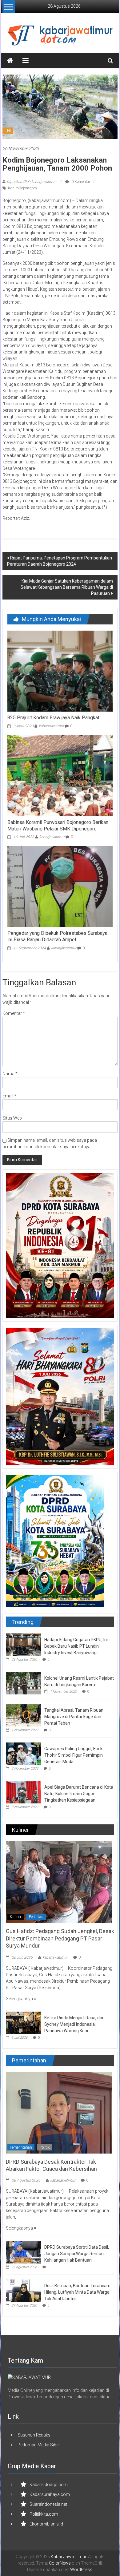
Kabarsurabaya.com (50, 2494)
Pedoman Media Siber (39, 2445)
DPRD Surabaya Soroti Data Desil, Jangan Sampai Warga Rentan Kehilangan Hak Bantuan (77, 2254)
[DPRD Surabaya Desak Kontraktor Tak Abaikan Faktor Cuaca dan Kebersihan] (59, 2112)
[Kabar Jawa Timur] (10, 61)
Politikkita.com (44, 2514)
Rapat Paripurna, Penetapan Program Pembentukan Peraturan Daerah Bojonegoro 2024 (60, 561)
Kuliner (16, 1917)
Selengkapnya (20, 1999)
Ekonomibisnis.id (46, 2524)
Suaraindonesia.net (48, 2504)
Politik (45, 2147)
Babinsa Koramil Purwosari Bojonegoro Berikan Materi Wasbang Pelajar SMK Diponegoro (58, 826)
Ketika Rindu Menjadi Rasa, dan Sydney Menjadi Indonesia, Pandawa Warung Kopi (74, 2024)
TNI (8, 131)
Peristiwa (36, 1917)
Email (9, 1096)
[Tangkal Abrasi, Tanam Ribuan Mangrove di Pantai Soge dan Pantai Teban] (24, 1715)
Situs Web (12, 1118)
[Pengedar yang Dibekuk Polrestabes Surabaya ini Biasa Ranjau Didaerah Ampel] (60, 886)
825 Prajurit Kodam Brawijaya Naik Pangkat (53, 718)
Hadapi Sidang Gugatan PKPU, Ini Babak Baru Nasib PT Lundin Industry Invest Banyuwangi (76, 1646)
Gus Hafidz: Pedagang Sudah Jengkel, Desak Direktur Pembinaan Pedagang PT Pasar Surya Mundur (60, 1938)
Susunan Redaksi (34, 2435)
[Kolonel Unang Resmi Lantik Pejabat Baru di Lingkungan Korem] (24, 1683)
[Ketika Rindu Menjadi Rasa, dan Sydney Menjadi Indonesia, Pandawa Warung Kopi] (24, 2022)
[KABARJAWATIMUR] (29, 2377)
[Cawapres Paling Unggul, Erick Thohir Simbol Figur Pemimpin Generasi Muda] (24, 1754)
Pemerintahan (21, 2147)
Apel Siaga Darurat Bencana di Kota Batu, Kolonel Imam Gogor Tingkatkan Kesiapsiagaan (79, 1794)
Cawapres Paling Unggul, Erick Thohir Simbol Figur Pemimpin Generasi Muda (74, 1755)
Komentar (14, 1013)
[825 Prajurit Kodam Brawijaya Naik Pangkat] (60, 671)
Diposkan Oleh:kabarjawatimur (32, 182)
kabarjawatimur (51, 726)
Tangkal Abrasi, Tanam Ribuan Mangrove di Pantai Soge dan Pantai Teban (74, 1717)
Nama (10, 1074)
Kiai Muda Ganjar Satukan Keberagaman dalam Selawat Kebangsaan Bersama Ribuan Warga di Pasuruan (67, 587)
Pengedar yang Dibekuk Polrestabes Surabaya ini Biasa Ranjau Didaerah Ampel (57, 936)
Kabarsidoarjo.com (49, 2485)
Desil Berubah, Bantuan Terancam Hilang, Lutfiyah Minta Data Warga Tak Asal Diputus (77, 2292)
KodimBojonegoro (22, 188)
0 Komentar (80, 182)
